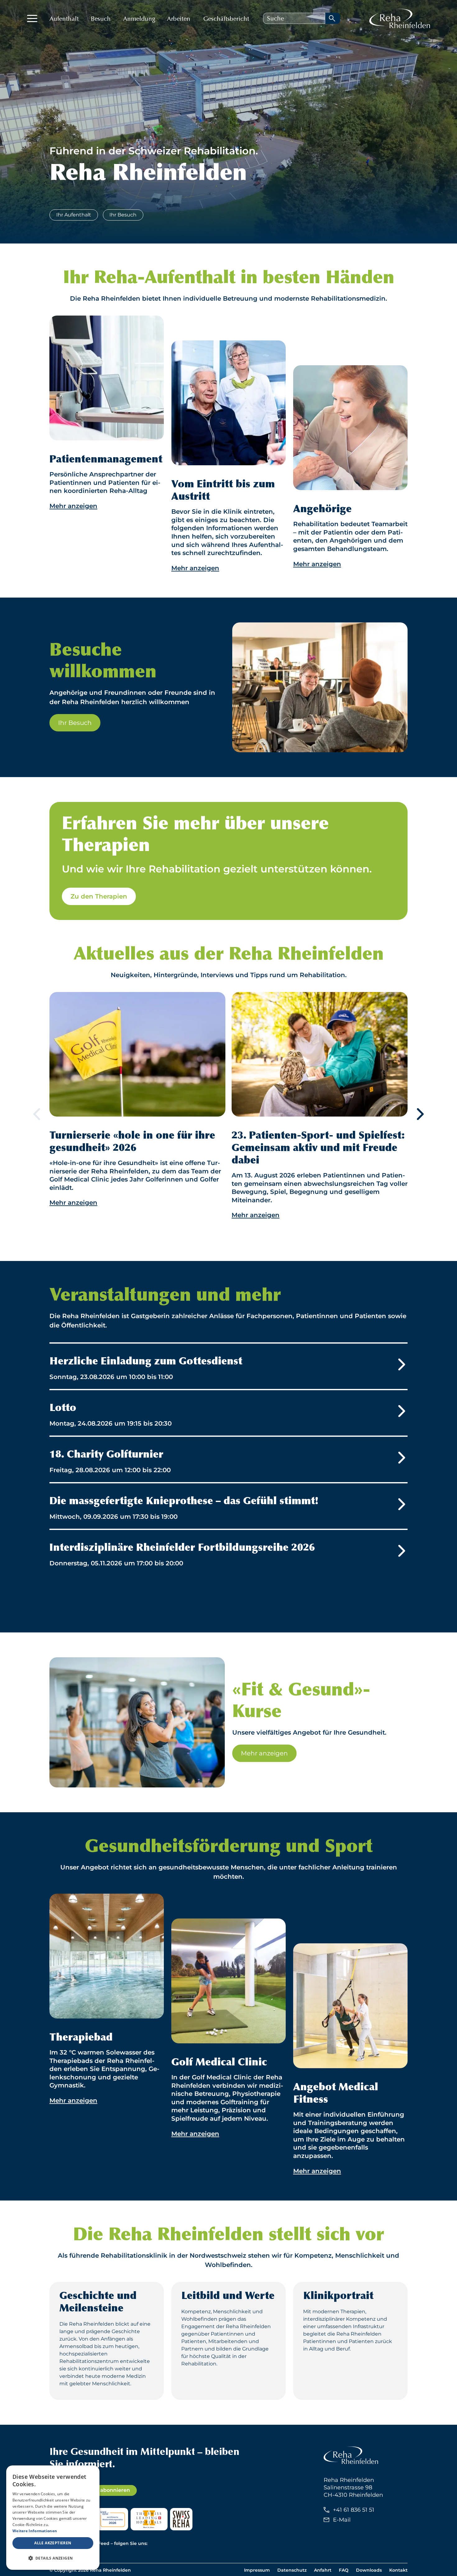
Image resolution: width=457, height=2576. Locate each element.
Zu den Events (228, 1596)
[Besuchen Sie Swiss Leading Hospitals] (149, 2519)
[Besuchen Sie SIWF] (113, 2519)
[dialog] (53, 2518)
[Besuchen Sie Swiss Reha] (181, 2519)
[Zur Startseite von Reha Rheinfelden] (400, 18)
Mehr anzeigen (264, 1753)
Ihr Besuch (123, 215)
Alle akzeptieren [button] (53, 2543)
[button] (53, 2558)
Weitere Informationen (35, 2531)
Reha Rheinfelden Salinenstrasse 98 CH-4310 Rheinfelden (353, 2487)
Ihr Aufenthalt (74, 215)
